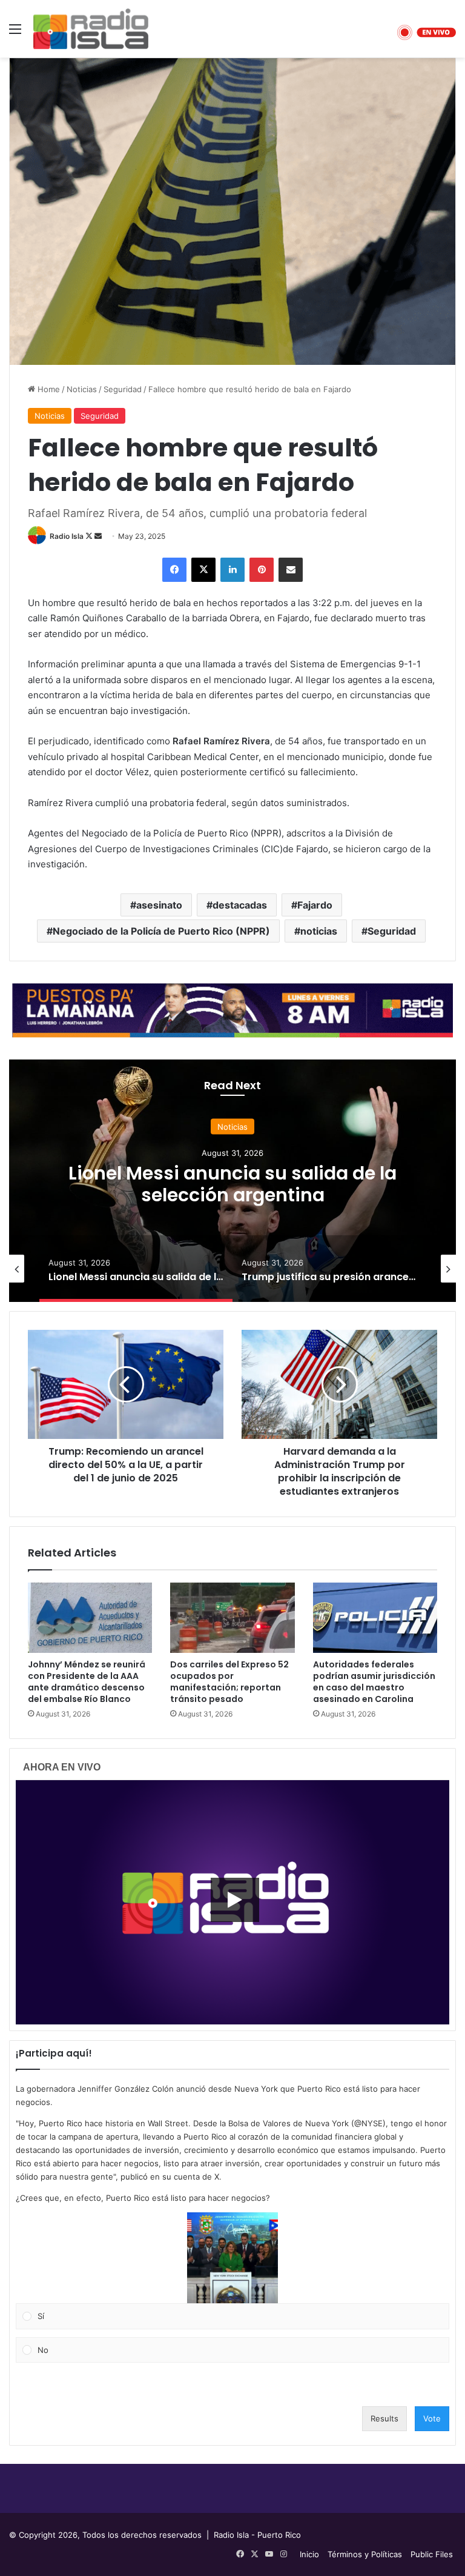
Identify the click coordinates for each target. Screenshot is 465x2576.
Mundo (232, 1127)
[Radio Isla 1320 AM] (91, 29)
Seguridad (123, 389)
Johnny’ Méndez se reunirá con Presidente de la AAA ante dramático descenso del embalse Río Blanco (87, 1682)
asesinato (159, 905)
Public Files (432, 2554)
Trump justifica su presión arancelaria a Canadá (233, 1184)
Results (384, 2418)
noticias (319, 931)
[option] (232, 1181)
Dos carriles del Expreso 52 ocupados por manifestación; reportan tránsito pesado (229, 1682)
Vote (432, 2418)
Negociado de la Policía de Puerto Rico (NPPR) (161, 931)
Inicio (309, 2554)
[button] (232, 2258)
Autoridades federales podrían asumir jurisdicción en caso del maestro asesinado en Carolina (374, 1682)
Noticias (82, 389)
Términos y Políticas (365, 2554)
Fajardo (315, 905)
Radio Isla (67, 536)
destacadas (240, 905)
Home (48, 389)
